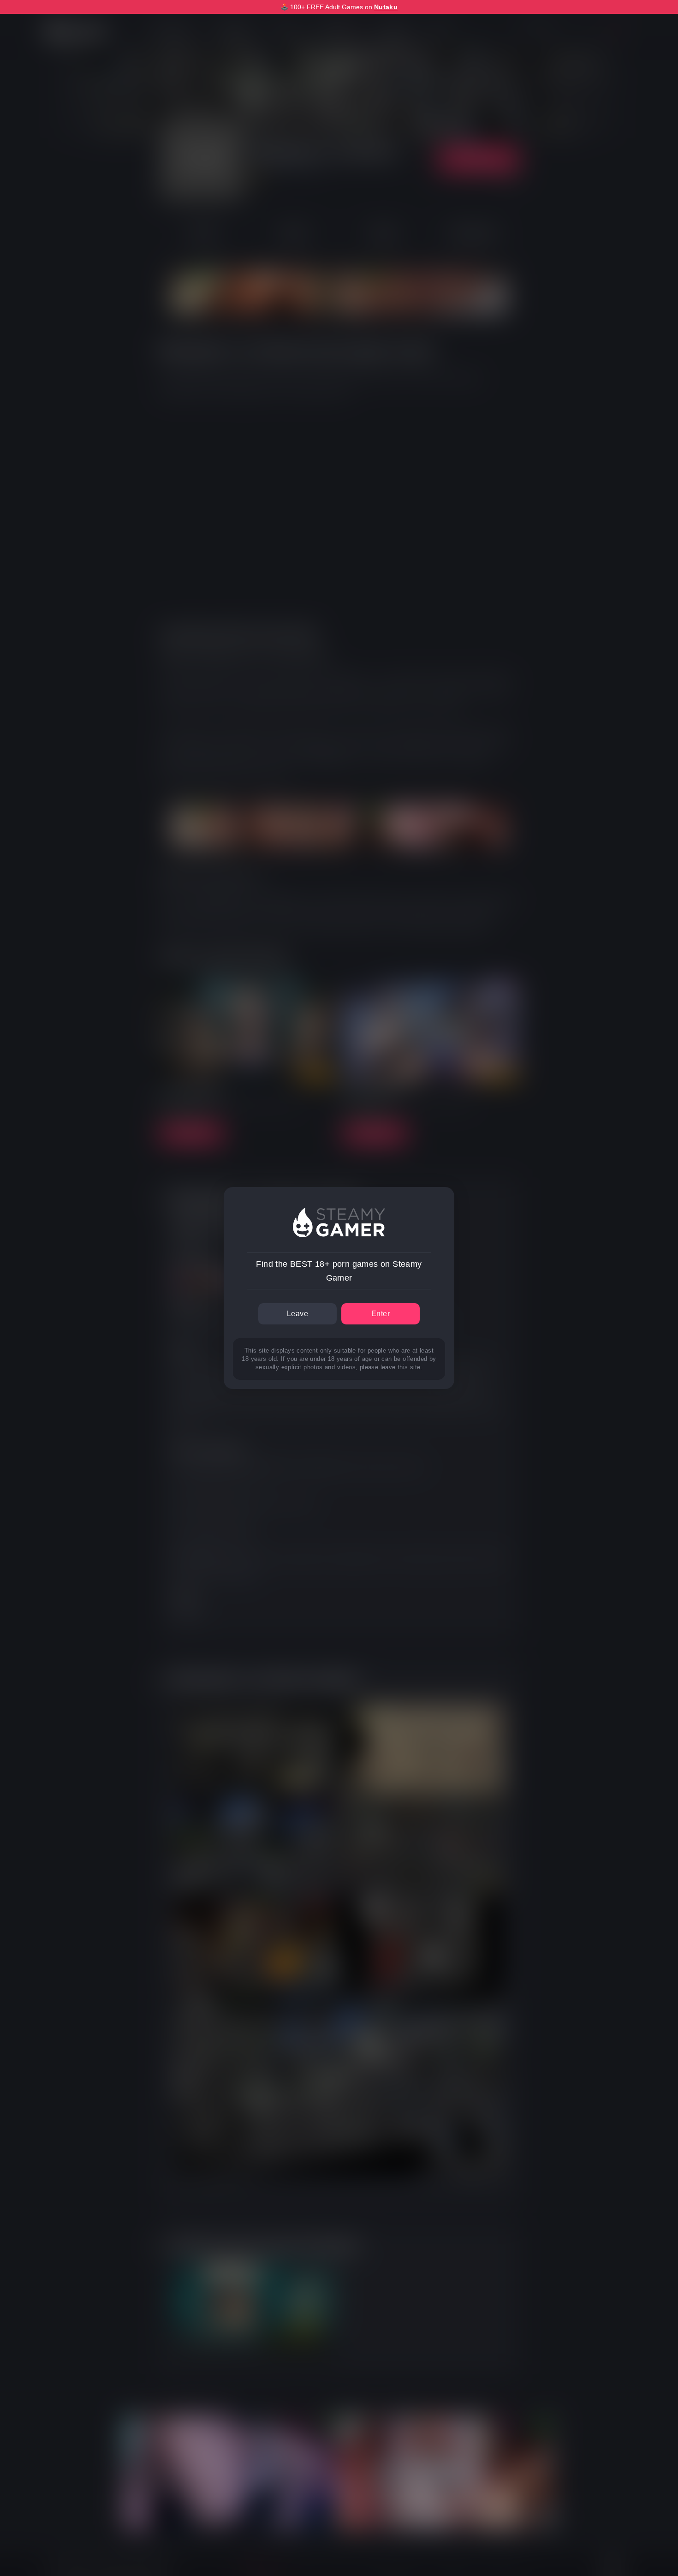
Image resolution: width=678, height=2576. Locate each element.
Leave (297, 1314)
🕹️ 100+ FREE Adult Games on (339, 7)
